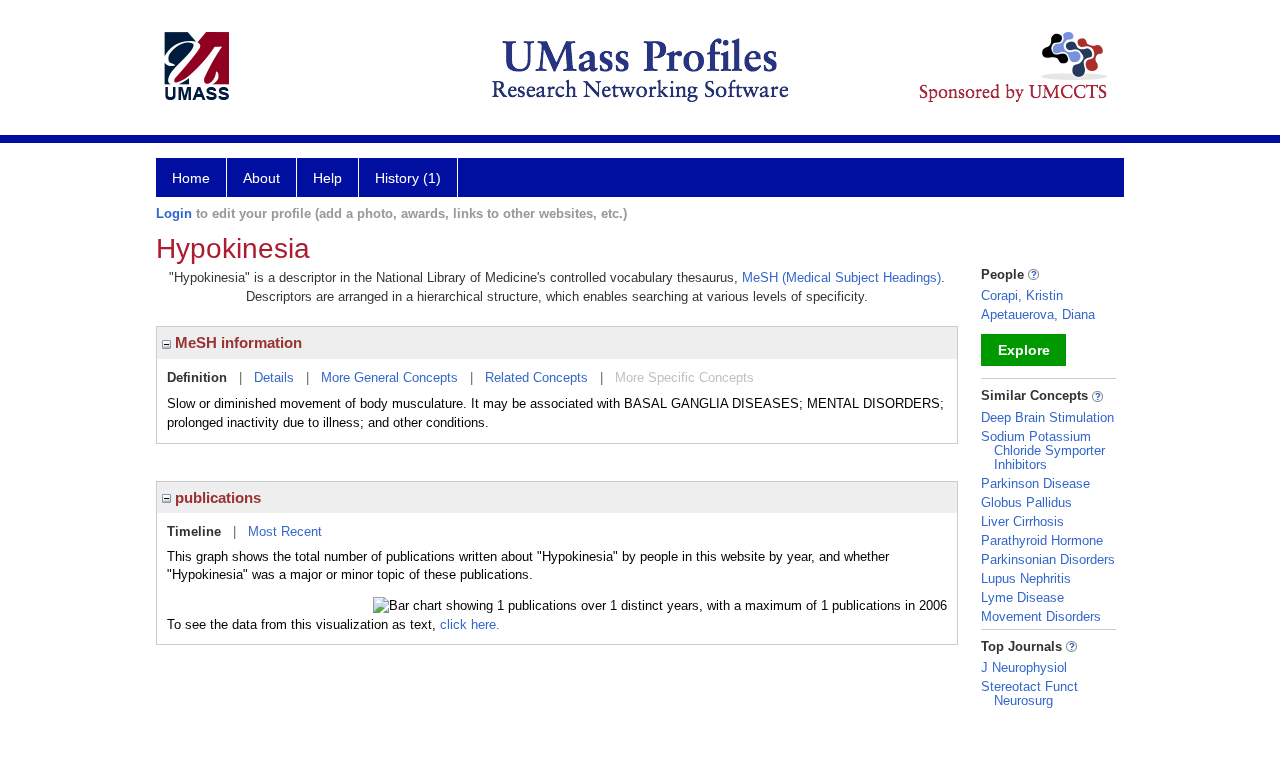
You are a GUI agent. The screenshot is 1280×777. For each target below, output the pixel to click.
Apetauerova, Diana (1038, 314)
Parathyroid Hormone (1042, 540)
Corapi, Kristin (1022, 295)
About (261, 178)
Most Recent (285, 531)
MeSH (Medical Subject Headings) (841, 277)
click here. (470, 624)
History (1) (408, 178)
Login (174, 213)
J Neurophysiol (1024, 667)
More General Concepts (389, 377)
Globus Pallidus (1026, 502)
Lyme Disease (1022, 597)
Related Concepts (536, 377)
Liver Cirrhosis (1022, 521)
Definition (197, 377)
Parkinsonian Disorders (1048, 559)
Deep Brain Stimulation (1047, 417)
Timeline (194, 531)
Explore (1024, 350)
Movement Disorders (1041, 616)
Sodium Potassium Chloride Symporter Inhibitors (1043, 450)
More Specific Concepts (684, 377)
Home (191, 178)
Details (274, 377)
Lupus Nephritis (1026, 578)
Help (327, 178)
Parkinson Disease (1035, 483)
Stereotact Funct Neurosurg (1029, 693)
